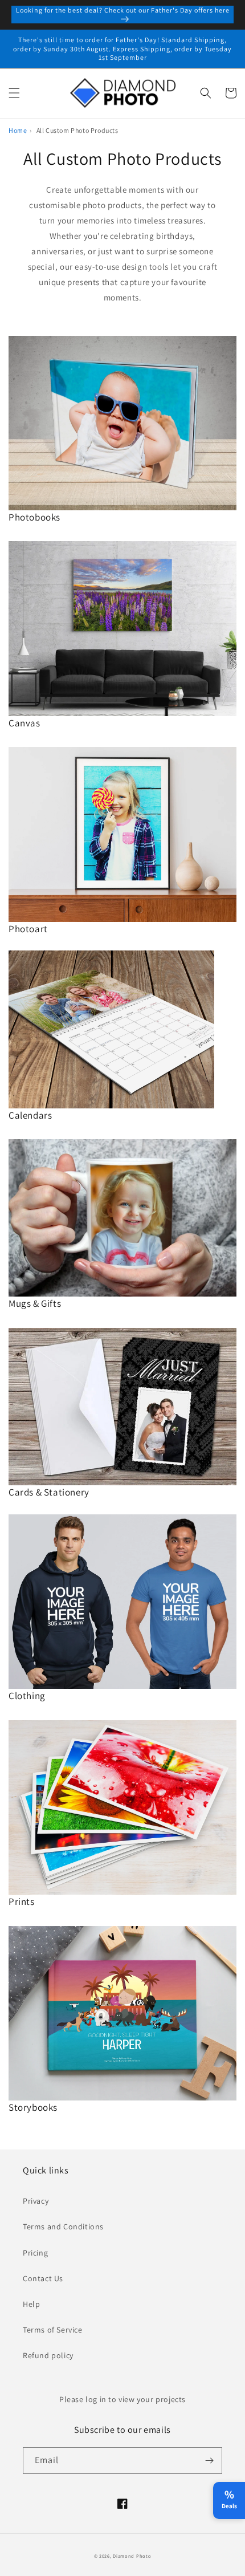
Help (31, 2304)
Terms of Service (53, 2330)
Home (18, 130)
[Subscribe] (209, 2461)
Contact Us (43, 2278)
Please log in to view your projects (122, 2399)
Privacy (36, 2201)
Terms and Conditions (63, 2226)
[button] (14, 93)
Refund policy (48, 2355)
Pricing (35, 2253)
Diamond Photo (132, 2556)
